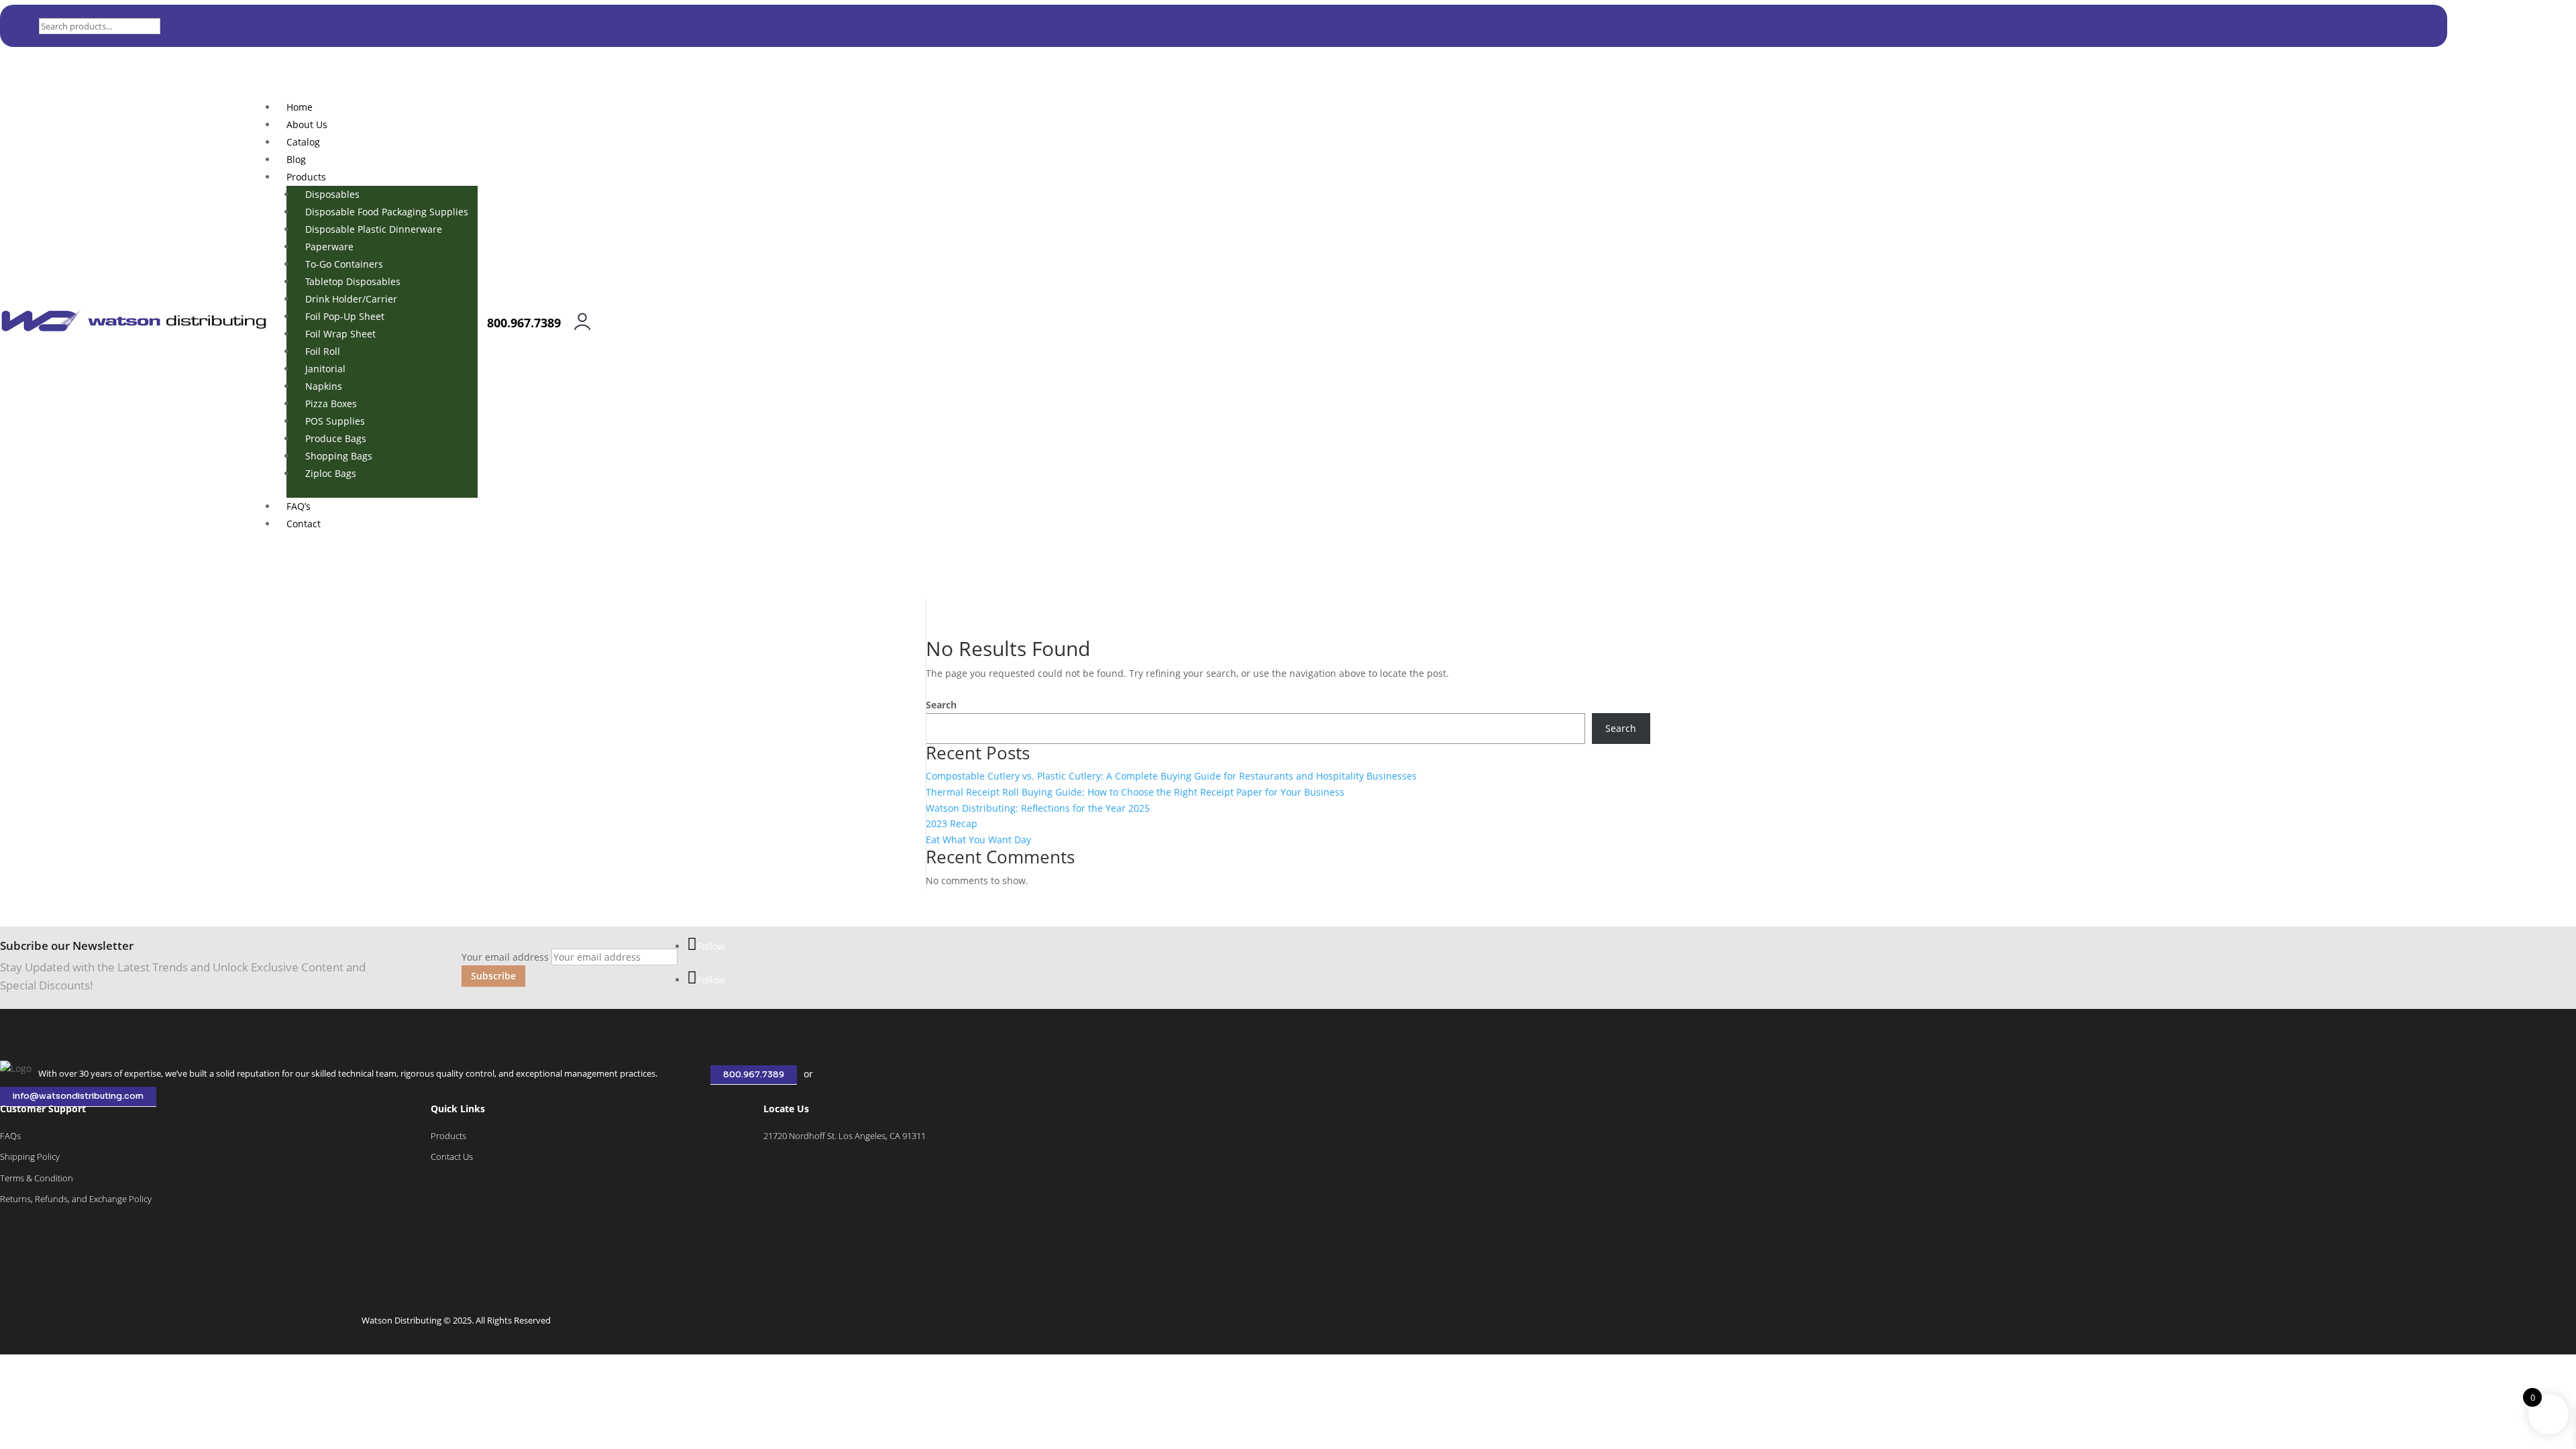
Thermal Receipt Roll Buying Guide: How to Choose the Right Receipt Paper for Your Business (1135, 792)
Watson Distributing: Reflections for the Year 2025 (1038, 808)
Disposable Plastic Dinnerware (374, 229)
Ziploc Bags (331, 473)
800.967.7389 (754, 1075)
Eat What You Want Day (978, 840)
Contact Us (452, 1157)
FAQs (10, 1136)
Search (941, 705)
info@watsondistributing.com (78, 1097)
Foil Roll (323, 351)
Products (306, 177)
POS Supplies (335, 421)
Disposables (332, 194)
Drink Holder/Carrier (351, 299)
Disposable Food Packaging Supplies (387, 212)
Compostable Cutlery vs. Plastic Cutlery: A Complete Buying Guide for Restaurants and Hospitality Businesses (1171, 776)
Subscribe (493, 976)
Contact (304, 524)
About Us (307, 124)
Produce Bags (336, 438)
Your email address (505, 957)
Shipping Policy (30, 1157)
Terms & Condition (37, 1178)
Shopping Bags (339, 456)
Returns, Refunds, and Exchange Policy (76, 1199)
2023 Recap (952, 823)
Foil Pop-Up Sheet (345, 316)
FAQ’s (299, 506)
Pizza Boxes (331, 404)
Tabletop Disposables (353, 281)
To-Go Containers (344, 264)
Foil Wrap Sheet (340, 334)
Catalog (303, 142)
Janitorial (325, 369)
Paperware (329, 247)
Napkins (324, 386)
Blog (296, 159)
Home (300, 107)
